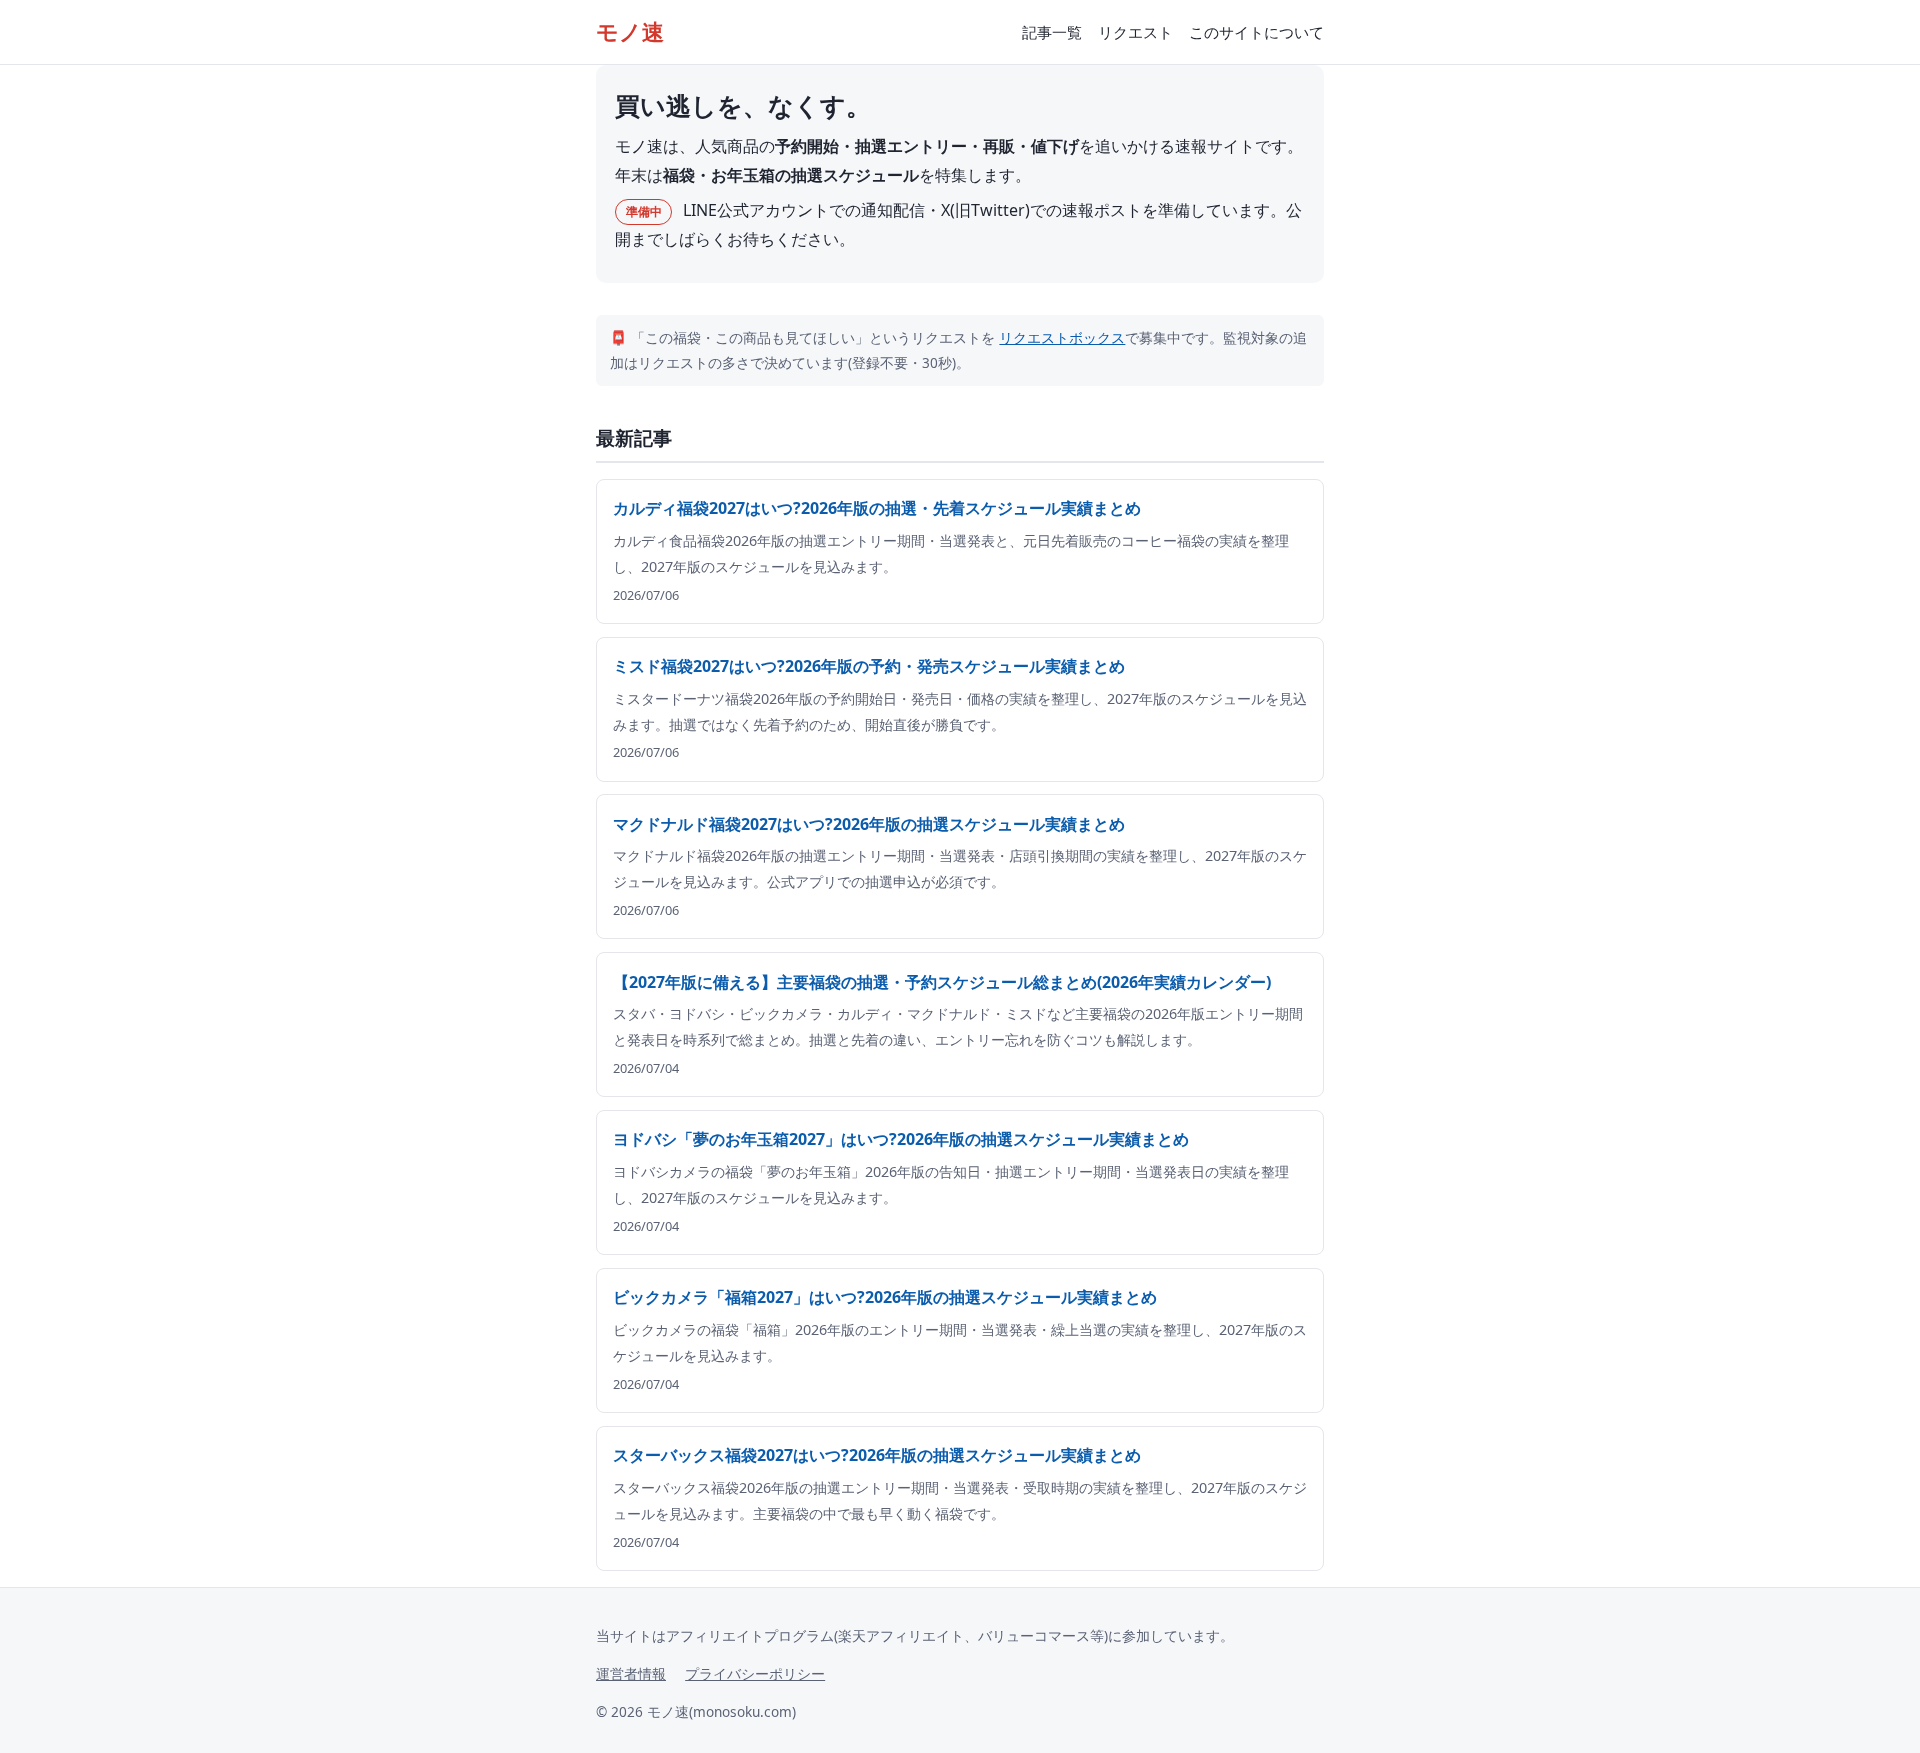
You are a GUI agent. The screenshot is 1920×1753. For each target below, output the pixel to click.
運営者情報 (631, 1673)
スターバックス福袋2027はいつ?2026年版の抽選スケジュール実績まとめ (877, 1455)
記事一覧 (1052, 32)
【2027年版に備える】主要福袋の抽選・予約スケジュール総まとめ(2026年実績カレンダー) (942, 982)
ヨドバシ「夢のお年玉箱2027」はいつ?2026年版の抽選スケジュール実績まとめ (901, 1139)
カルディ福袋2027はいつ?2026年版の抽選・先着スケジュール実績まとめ (877, 508)
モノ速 (630, 31)
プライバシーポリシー (755, 1673)
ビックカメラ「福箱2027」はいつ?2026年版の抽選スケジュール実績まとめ (885, 1297)
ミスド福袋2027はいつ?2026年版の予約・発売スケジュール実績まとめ (869, 666)
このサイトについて (1256, 32)
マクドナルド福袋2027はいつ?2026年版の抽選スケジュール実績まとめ (869, 824)
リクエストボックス (1062, 337)
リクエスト (1135, 32)
